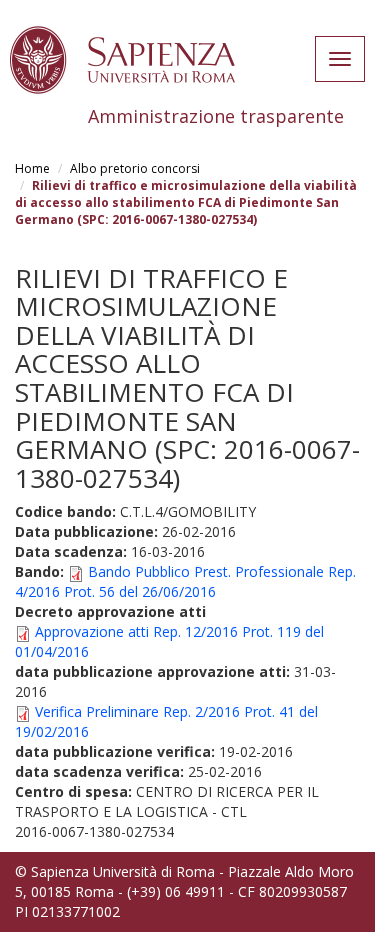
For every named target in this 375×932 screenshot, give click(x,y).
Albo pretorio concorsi (135, 168)
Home (32, 168)
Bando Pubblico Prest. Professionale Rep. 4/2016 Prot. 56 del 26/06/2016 (185, 581)
